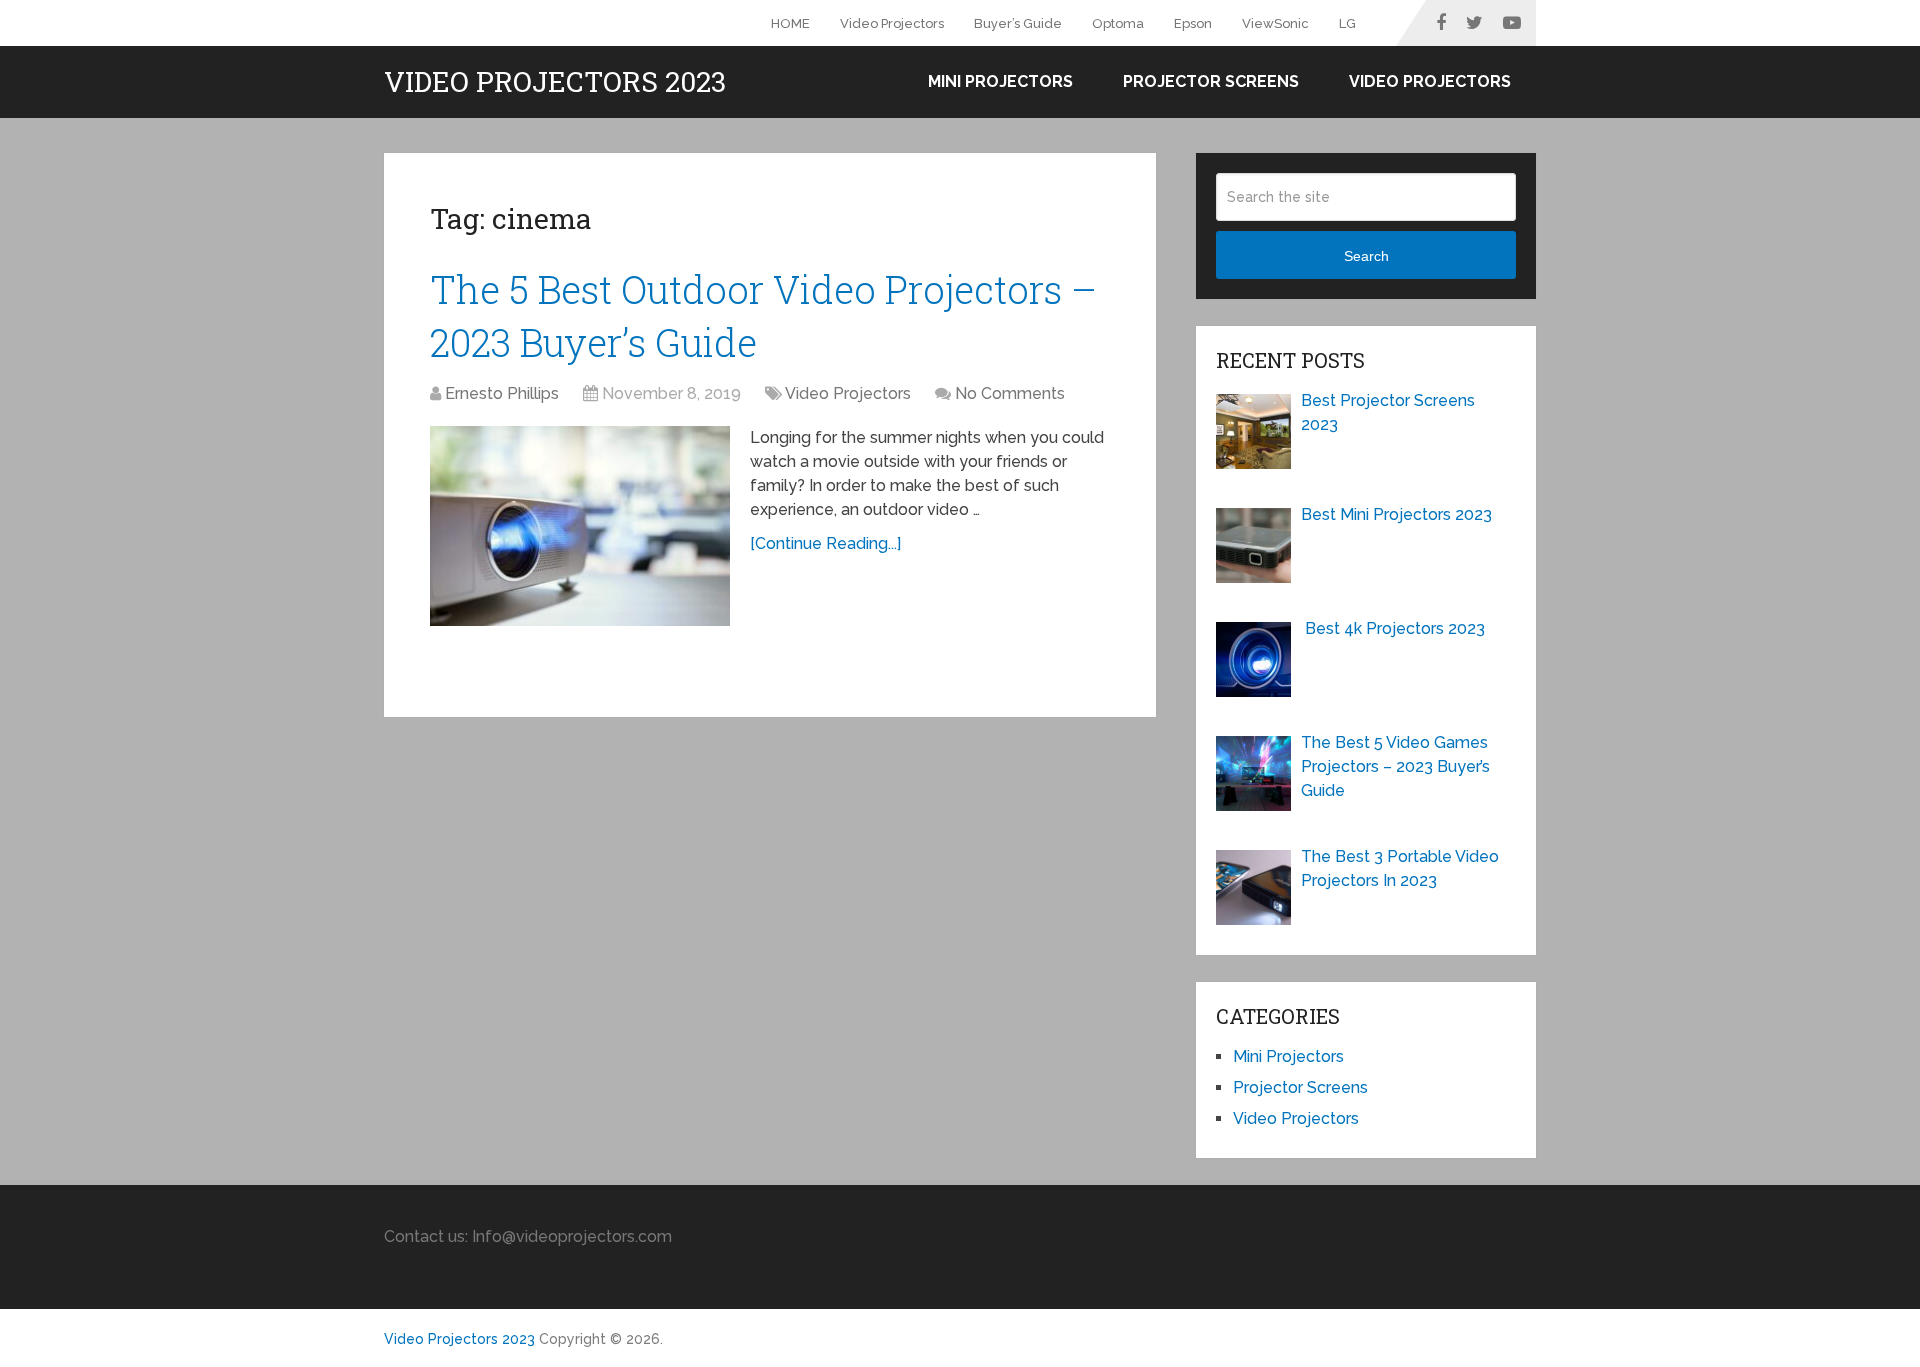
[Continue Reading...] (825, 543)
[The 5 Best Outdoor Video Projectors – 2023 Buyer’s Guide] (580, 526)
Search (1366, 256)
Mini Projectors (1000, 81)
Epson (1193, 23)
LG (1347, 23)
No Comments (1010, 393)
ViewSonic (1275, 23)
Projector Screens (1211, 81)
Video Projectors (892, 23)
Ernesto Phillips (502, 393)
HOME (790, 23)
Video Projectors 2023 (555, 82)
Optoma (1118, 23)
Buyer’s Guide (1018, 23)
